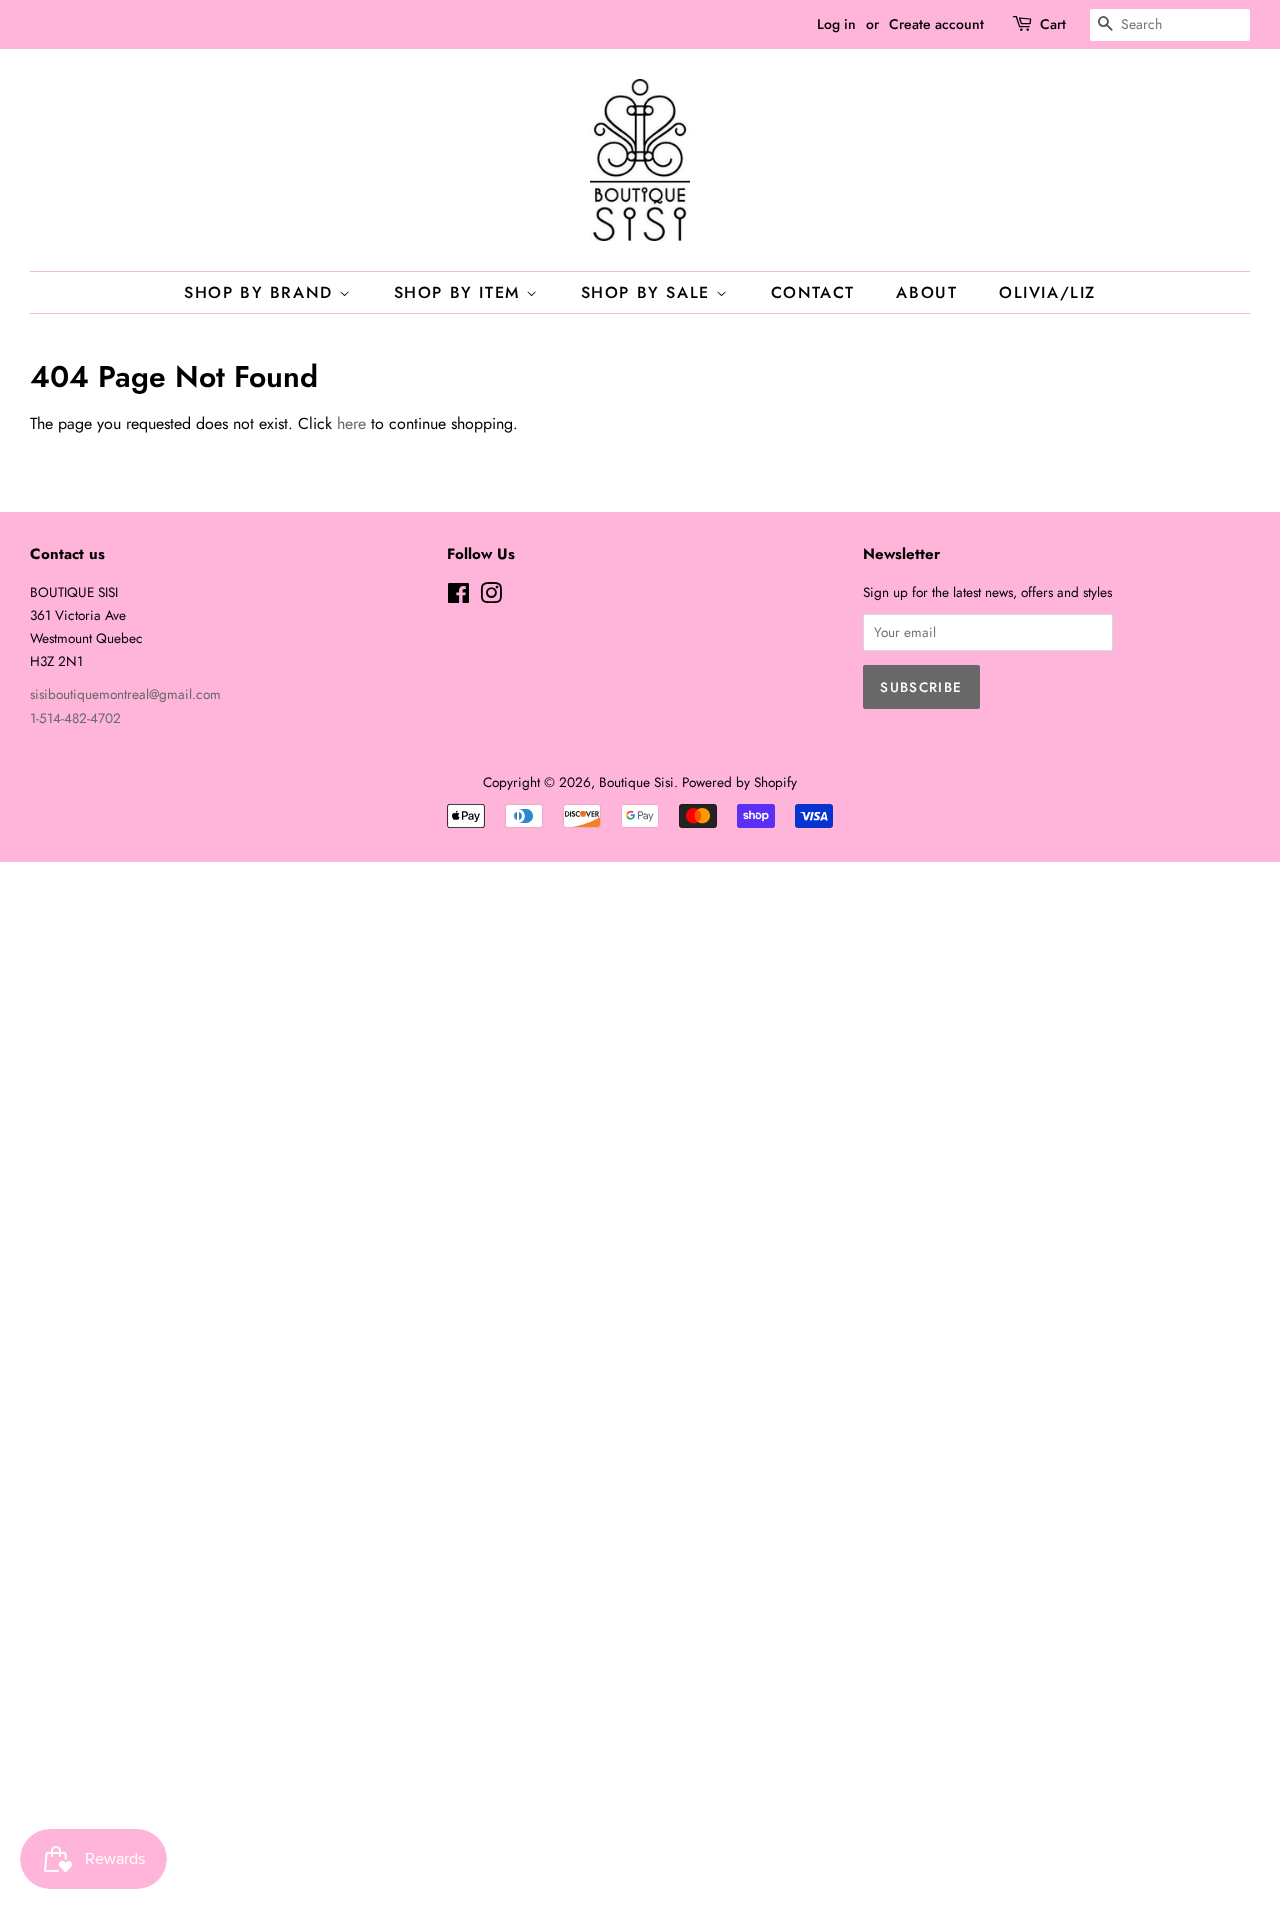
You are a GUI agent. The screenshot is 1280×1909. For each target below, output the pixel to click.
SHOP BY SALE (649, 292)
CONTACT (813, 292)
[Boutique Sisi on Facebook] (458, 597)
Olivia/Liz (1047, 292)
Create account (936, 24)
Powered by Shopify (739, 782)
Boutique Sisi (636, 782)
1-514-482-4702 (75, 718)
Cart (1053, 24)
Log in (836, 24)
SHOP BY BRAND (261, 292)
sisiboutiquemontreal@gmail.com (125, 694)
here (351, 423)
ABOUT (926, 292)
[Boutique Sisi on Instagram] (491, 597)
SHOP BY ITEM (460, 292)
